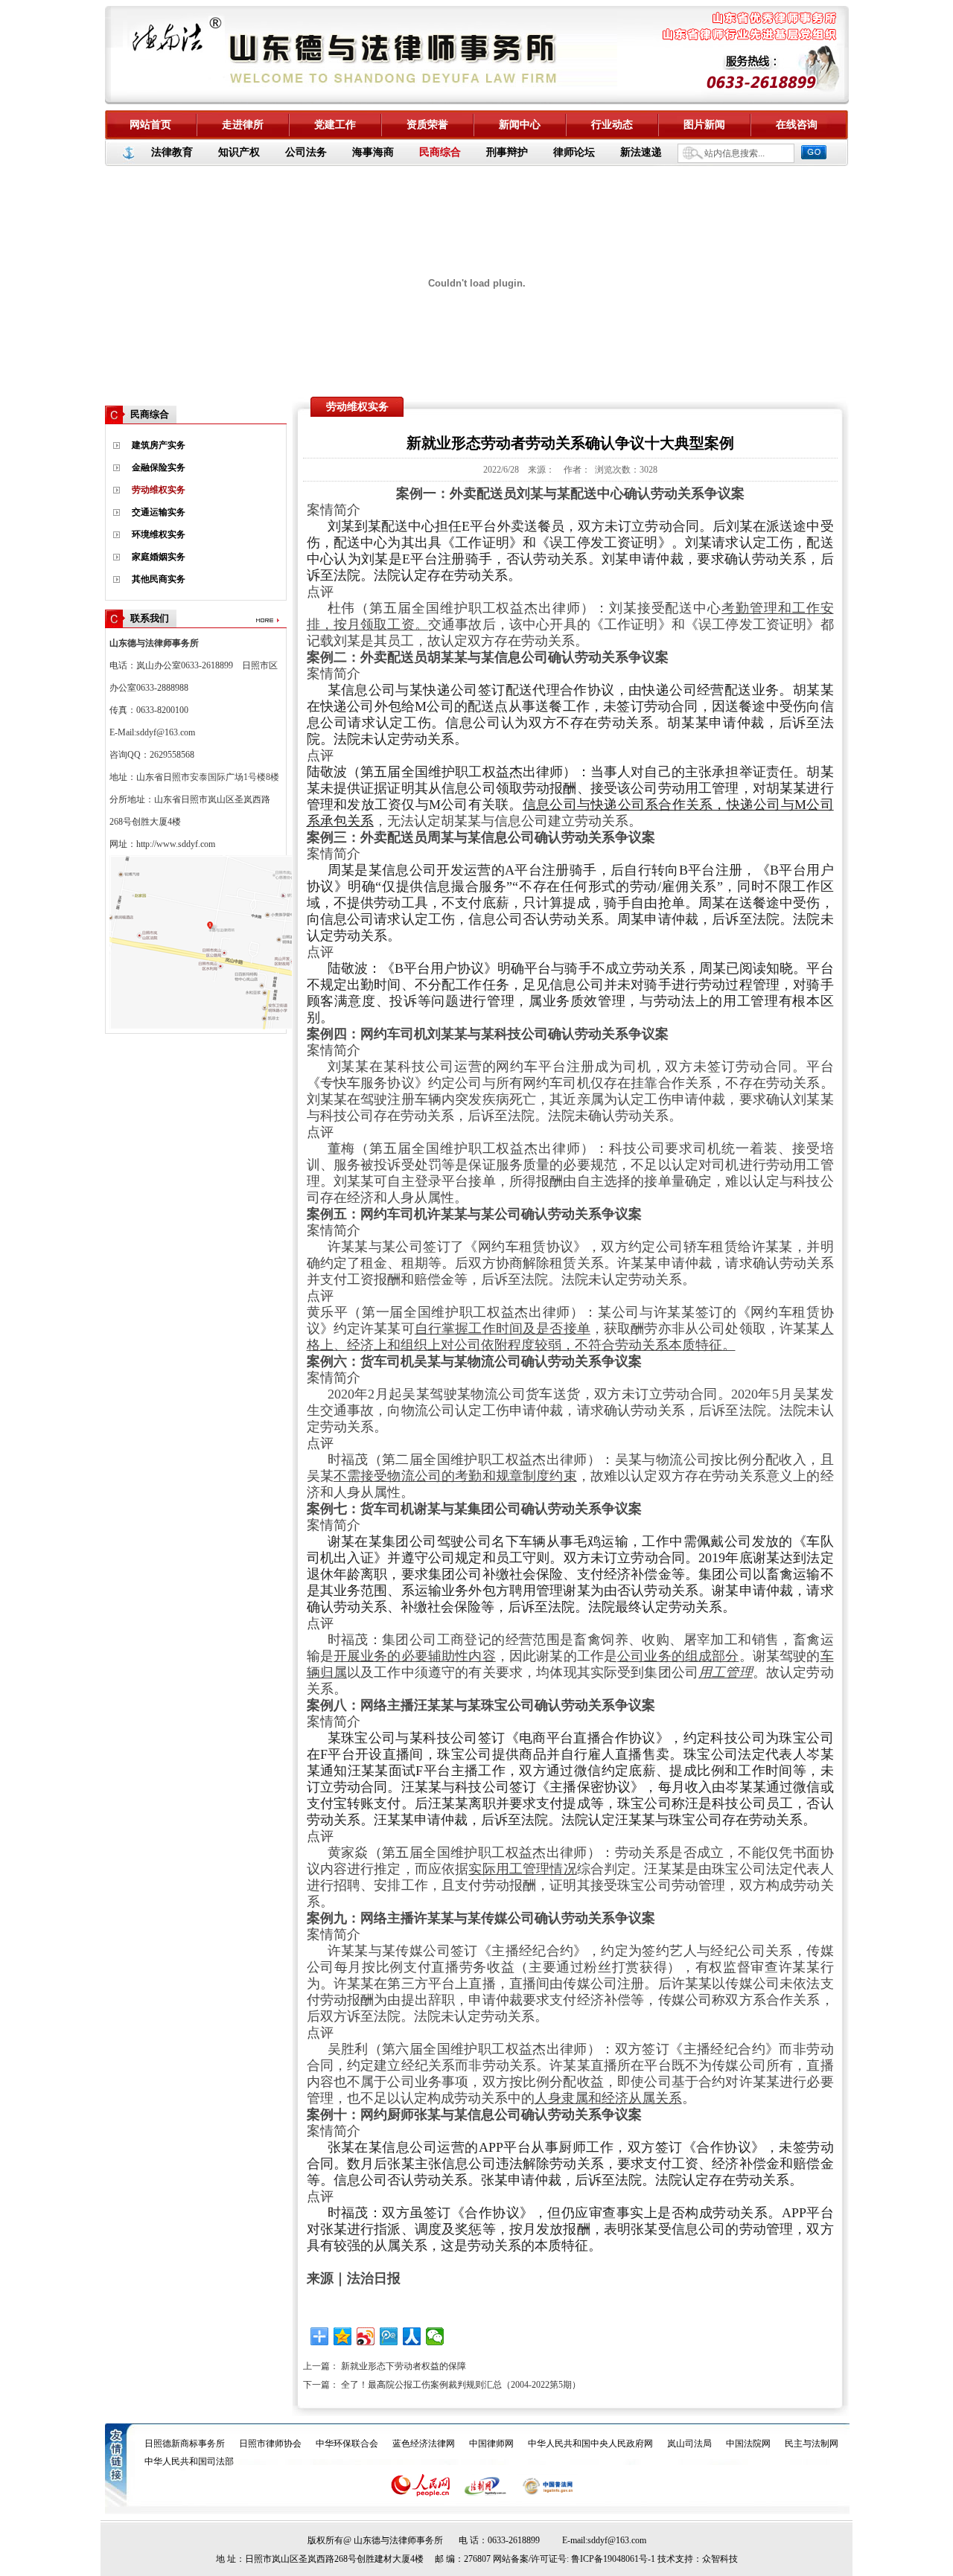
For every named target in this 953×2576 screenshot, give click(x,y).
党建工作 (335, 125)
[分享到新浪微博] (366, 2336)
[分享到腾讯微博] (389, 2336)
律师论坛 (574, 152)
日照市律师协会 (270, 2444)
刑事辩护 (507, 152)
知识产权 (239, 152)
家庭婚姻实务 (159, 557)
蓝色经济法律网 (424, 2444)
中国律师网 (491, 2444)
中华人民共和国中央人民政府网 (590, 2444)
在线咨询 (797, 125)
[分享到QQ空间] (343, 2336)
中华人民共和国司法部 (189, 2461)
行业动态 (612, 125)
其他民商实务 (159, 579)
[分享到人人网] (412, 2336)
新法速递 (641, 152)
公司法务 (306, 152)
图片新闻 (704, 125)
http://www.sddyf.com (176, 844)
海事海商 (373, 152)
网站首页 (150, 125)
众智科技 (720, 2559)
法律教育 (172, 152)
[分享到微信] (435, 2336)
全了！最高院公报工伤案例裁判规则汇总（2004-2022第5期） (461, 2385)
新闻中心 (520, 125)
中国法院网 (748, 2444)
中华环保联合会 (347, 2444)
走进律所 (243, 125)
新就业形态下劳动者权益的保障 (404, 2366)
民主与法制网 (812, 2444)
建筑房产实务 (159, 445)
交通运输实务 (159, 512)
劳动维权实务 (159, 490)
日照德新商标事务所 (185, 2444)
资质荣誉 (427, 125)
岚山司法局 (689, 2444)
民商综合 (440, 152)
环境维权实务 (159, 534)
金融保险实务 (159, 467)
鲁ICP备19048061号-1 (613, 2559)
